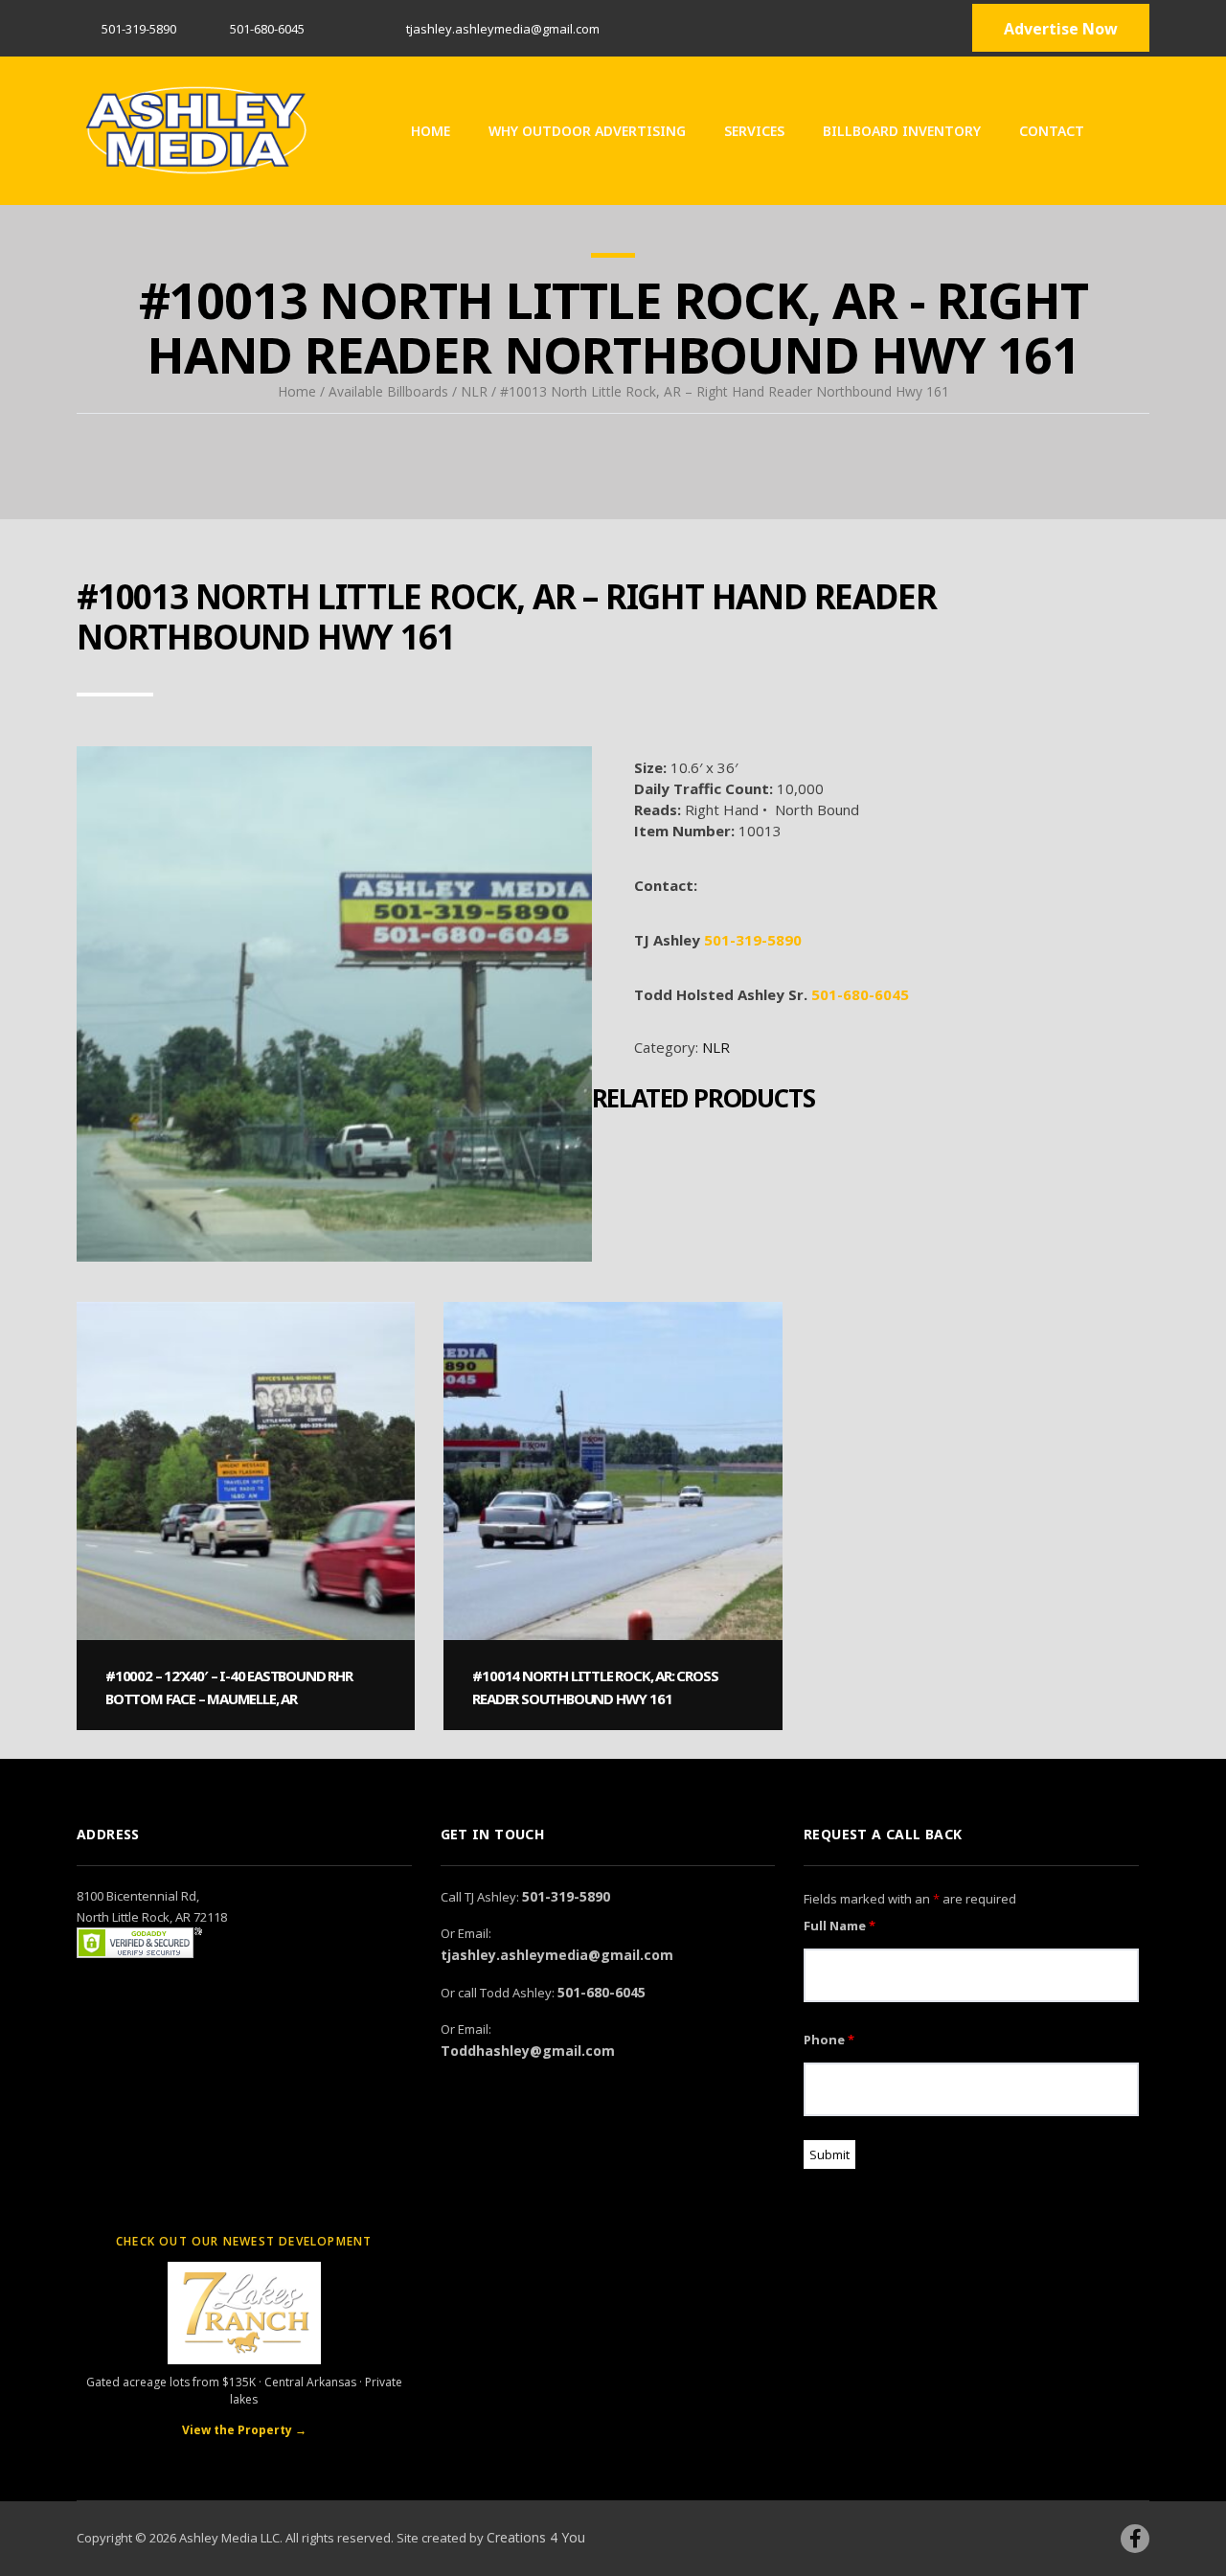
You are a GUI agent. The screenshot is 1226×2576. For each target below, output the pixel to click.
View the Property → (244, 2430)
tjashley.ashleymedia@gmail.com (557, 1955)
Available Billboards (388, 391)
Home (431, 131)
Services (754, 131)
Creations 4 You (536, 2537)
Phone (829, 2040)
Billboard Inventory (902, 131)
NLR (474, 391)
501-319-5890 (139, 29)
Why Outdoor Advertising (587, 131)
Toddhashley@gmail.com (528, 2051)
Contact (1052, 131)
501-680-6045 (860, 994)
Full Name (840, 1926)
